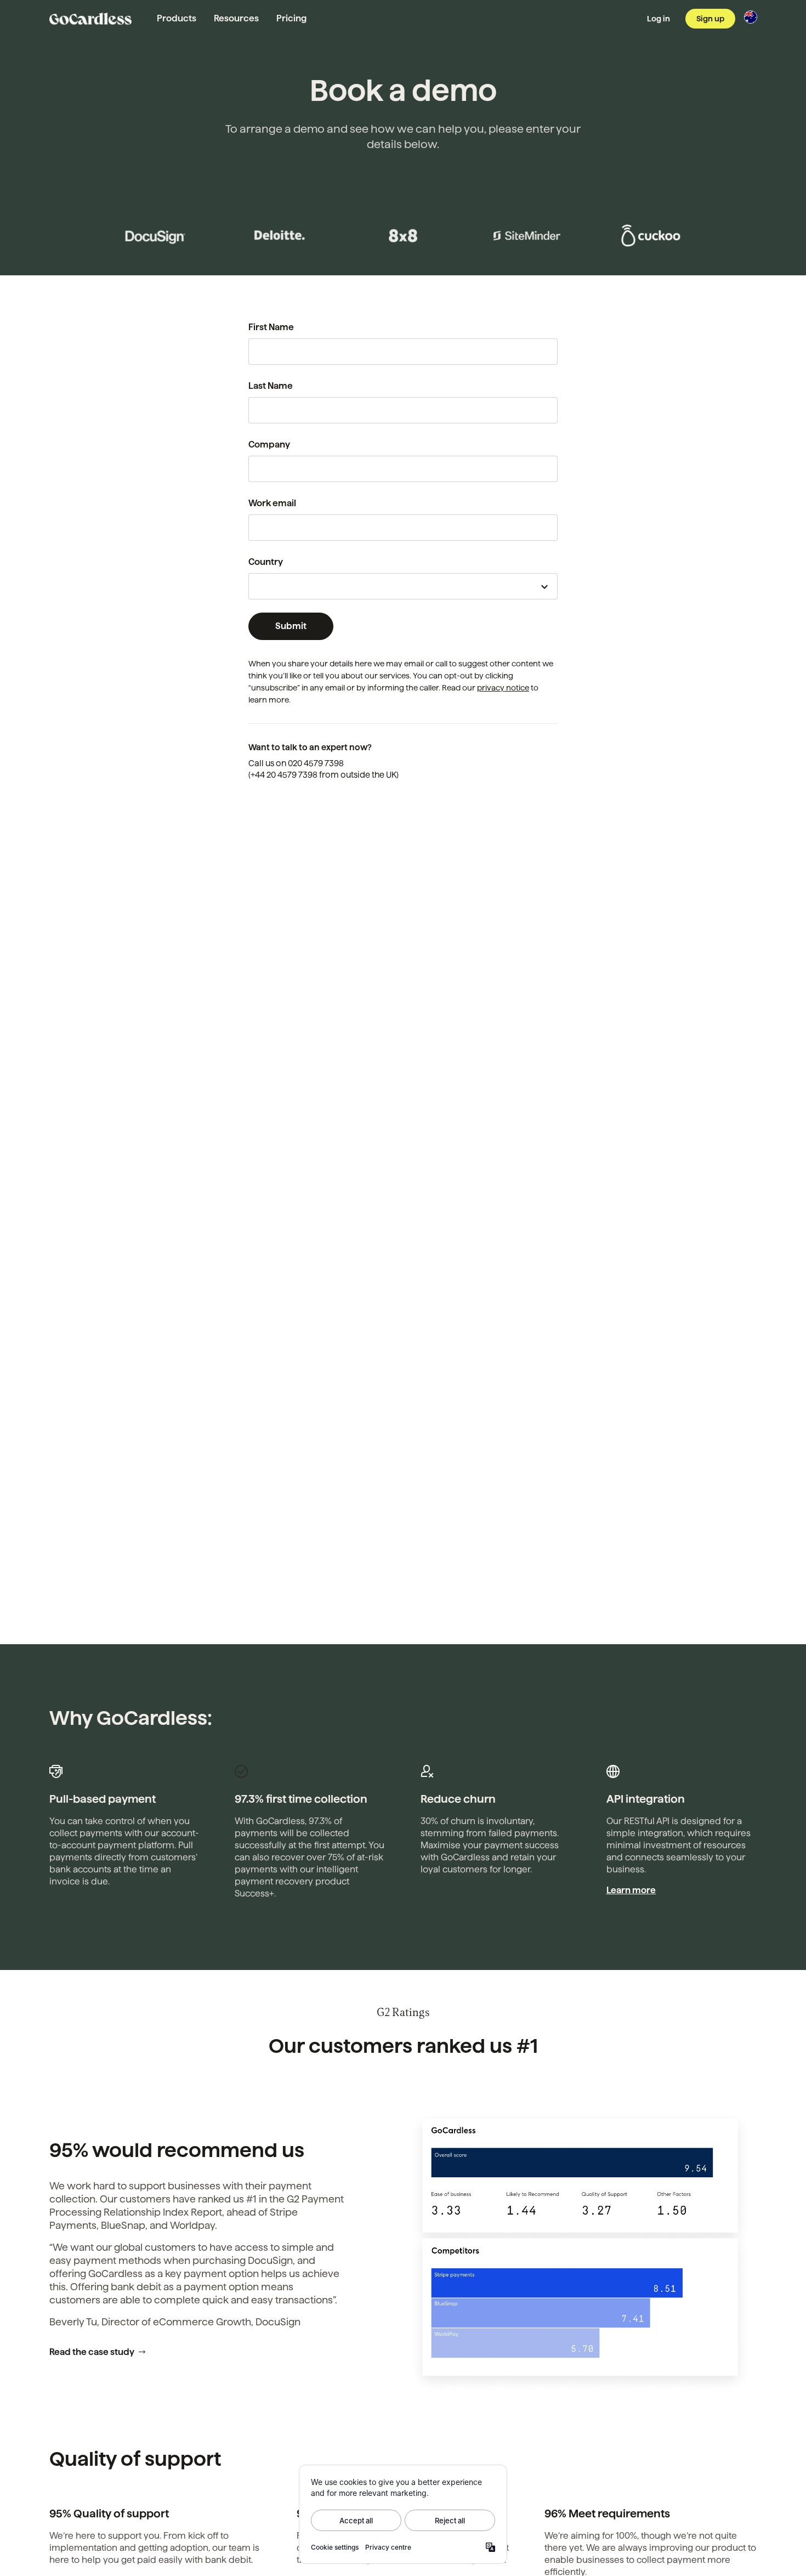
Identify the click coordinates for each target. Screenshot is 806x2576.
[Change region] (751, 17)
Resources (236, 18)
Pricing (291, 18)
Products (177, 18)
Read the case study (92, 2352)
